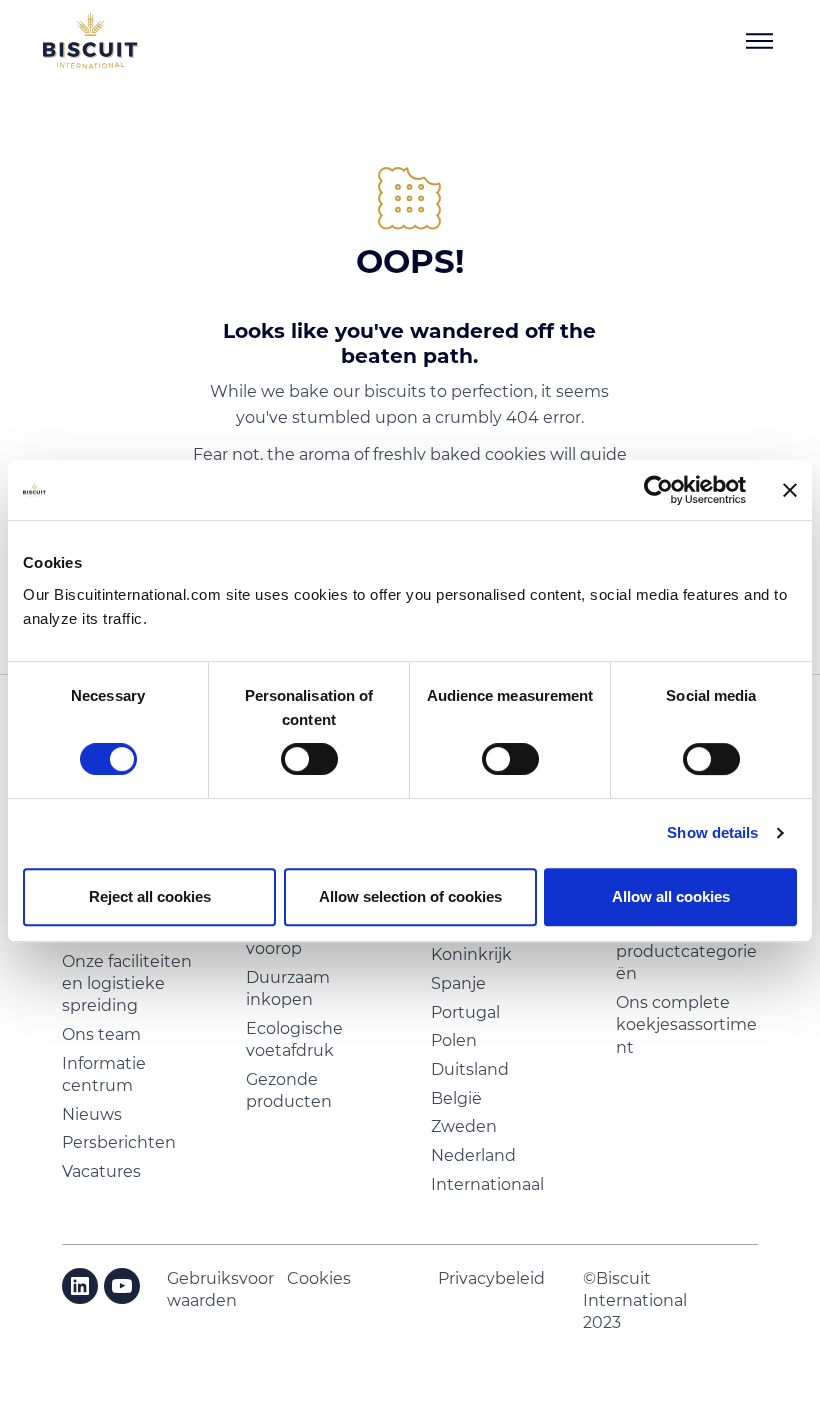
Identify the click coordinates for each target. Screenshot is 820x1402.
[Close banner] (790, 490)
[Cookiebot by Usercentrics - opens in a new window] (658, 490)
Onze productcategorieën (686, 951)
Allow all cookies (671, 896)
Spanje (458, 983)
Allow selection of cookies (410, 896)
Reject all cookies (150, 896)
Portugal (465, 1012)
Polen (454, 1040)
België (456, 1098)
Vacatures (101, 1171)
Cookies (319, 1278)
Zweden (464, 1126)
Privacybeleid (491, 1278)
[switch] (309, 759)
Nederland (473, 1155)
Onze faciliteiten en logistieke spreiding (127, 984)
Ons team (101, 1034)
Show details (712, 832)
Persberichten (119, 1142)
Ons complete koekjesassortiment (686, 1025)
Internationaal (487, 1184)
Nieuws (92, 1114)
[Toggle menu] (759, 41)
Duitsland (470, 1069)
